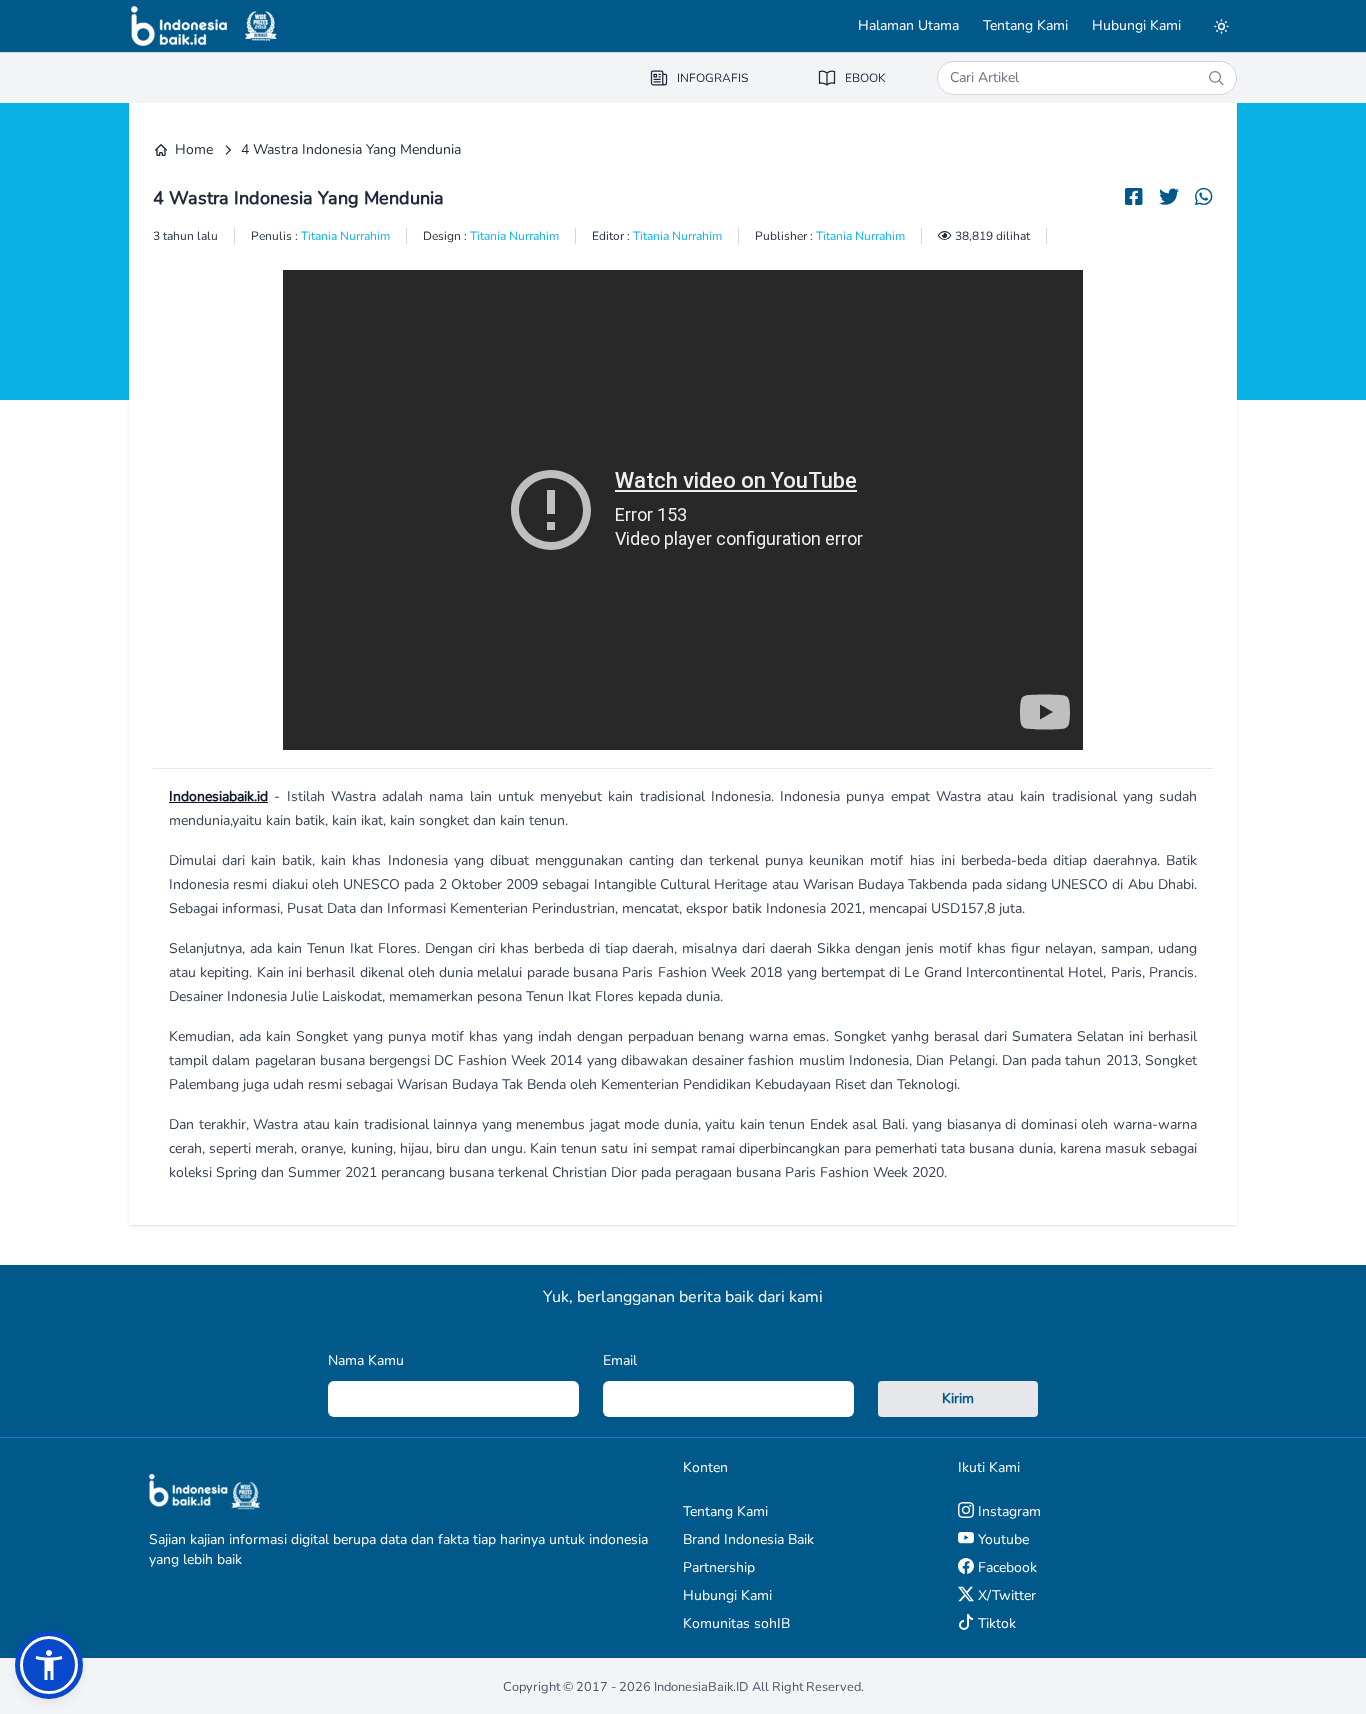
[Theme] (1221, 26)
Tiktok (995, 1623)
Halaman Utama (908, 25)
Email (620, 1360)
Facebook (1005, 1567)
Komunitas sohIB (736, 1623)
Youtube (1001, 1539)
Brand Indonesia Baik (748, 1539)
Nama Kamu (366, 1360)
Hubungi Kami (1136, 25)
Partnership (719, 1567)
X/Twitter (1005, 1595)
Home (194, 149)
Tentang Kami (1025, 25)
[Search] (1216, 78)
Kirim (958, 1398)
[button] (49, 1665)
